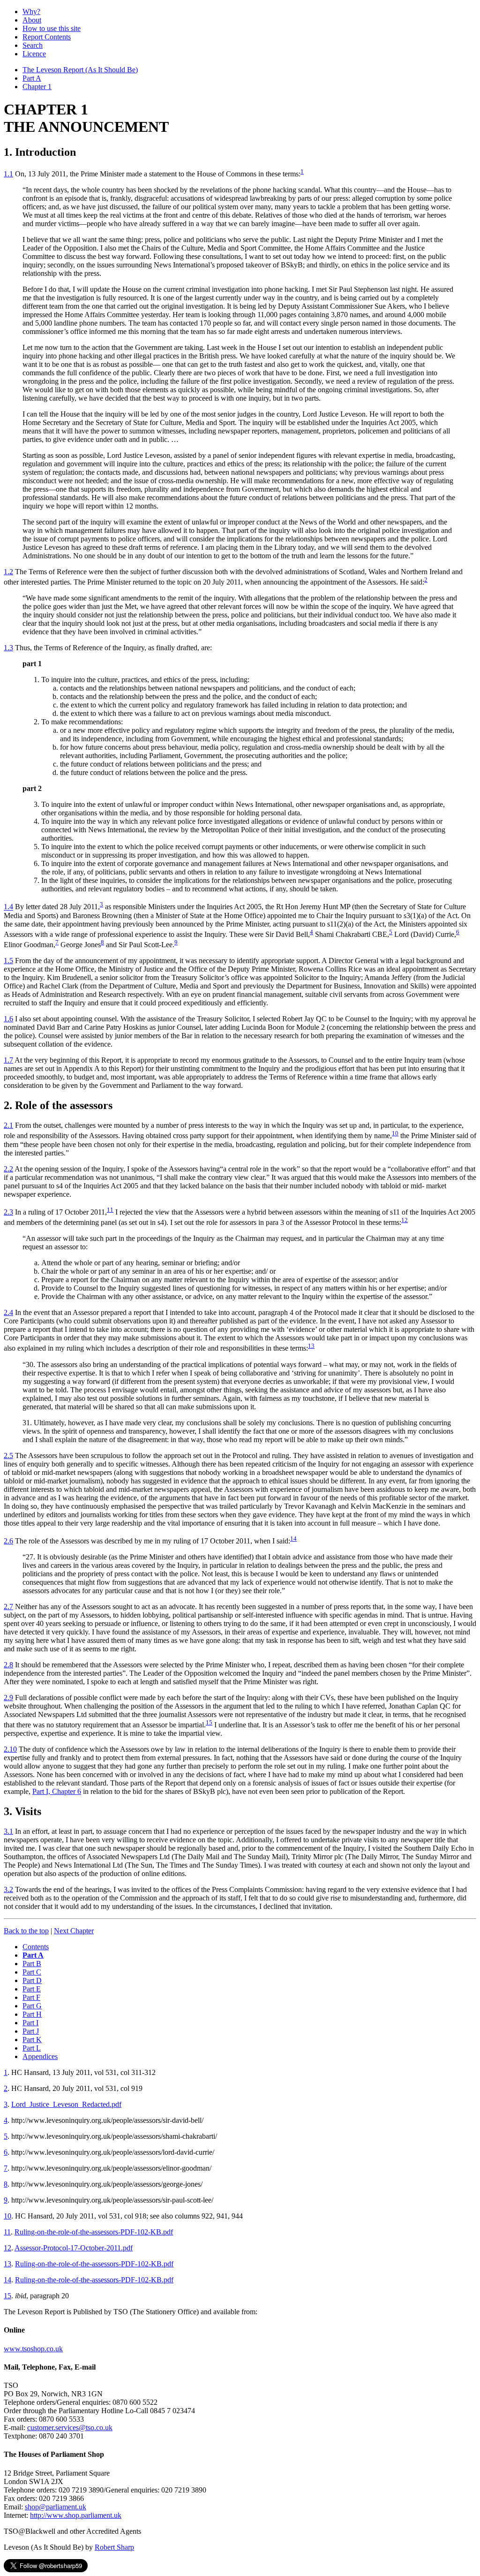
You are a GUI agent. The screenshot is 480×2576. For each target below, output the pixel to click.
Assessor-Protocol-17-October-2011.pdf (74, 2248)
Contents (36, 1947)
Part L (32, 2048)
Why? (31, 11)
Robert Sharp (114, 2547)
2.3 (8, 1212)
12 (405, 1220)
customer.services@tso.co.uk (70, 2428)
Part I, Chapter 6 (57, 1791)
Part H (32, 2014)
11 (110, 1210)
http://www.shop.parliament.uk (76, 2515)
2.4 (8, 1312)
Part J (31, 2031)
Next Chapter (74, 1931)
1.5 (8, 961)
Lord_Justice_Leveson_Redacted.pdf (66, 2104)
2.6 (8, 1541)
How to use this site (52, 28)
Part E (32, 1989)
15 (209, 1722)
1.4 (8, 907)
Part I (30, 2023)
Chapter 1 (37, 87)
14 (293, 1539)
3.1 (8, 1831)
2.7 (8, 1607)
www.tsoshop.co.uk (33, 2349)
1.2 (8, 572)
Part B (32, 1964)
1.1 (8, 174)
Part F (31, 1997)
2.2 (8, 1169)
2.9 (8, 1698)
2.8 (8, 1665)
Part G (32, 2006)
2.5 (8, 1455)
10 (395, 1133)
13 (311, 1346)
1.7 (8, 1060)
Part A (32, 78)
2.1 (8, 1125)
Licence (34, 54)
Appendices (40, 2056)
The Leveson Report (80, 70)
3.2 (8, 1889)
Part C (32, 1972)
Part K (32, 2040)
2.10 (10, 1749)
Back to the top (26, 1931)
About (32, 20)
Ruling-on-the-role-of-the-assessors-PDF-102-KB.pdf (94, 2232)
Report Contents (47, 37)
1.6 (8, 1019)
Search (33, 45)
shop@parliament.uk (56, 2507)
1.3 (8, 648)
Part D (32, 1980)
